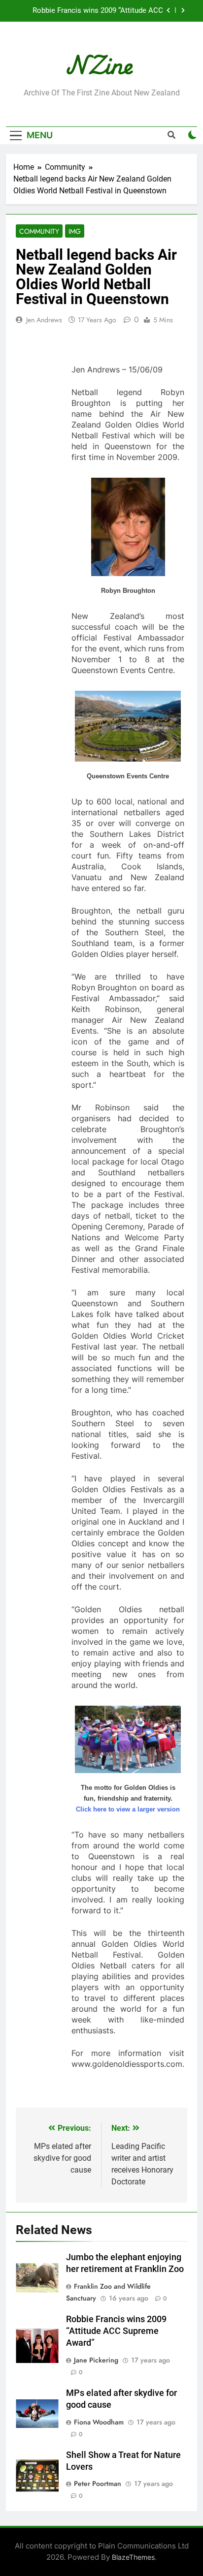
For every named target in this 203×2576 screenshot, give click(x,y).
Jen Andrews (44, 320)
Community (39, 231)
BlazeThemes (133, 2557)
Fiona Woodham (99, 2422)
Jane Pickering (96, 2360)
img (75, 231)
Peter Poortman (98, 2484)
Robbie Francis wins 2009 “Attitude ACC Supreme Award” (98, 11)
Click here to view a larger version (128, 1809)
